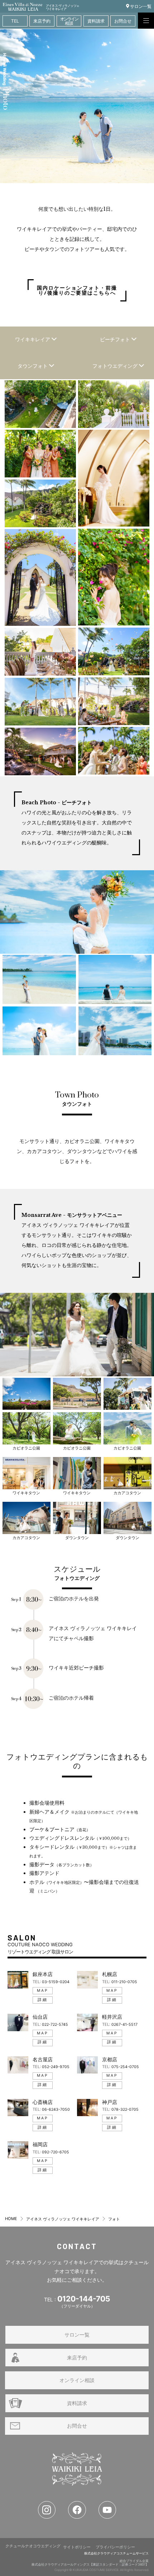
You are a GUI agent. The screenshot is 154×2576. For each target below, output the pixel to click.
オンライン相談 (77, 2380)
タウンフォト (33, 366)
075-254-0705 (125, 2067)
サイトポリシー (77, 2547)
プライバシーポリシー (115, 2547)
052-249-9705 (56, 2067)
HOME (11, 2219)
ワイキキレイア (33, 339)
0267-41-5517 (124, 2025)
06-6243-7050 (56, 2110)
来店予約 (77, 2358)
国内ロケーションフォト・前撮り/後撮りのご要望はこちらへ (77, 290)
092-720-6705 (56, 2152)
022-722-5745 (55, 2025)
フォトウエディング (116, 366)
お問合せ (77, 2426)
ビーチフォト (116, 339)
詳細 (43, 2000)
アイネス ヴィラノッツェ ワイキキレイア (63, 2219)
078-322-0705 (125, 2110)
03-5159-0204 (56, 1982)
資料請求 (77, 2403)
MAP (43, 1991)
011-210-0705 (124, 1982)
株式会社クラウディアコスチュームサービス (116, 2553)
